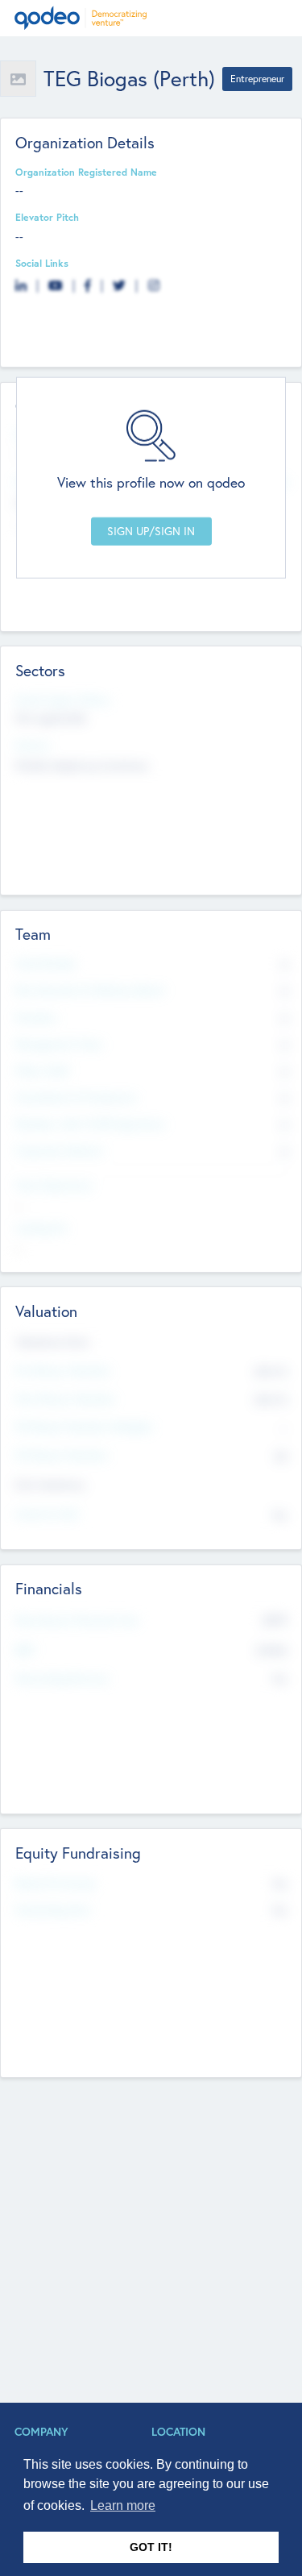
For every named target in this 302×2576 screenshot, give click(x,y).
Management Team (59, 1044)
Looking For (42, 1228)
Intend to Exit (47, 1514)
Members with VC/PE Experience (90, 1124)
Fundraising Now (53, 1909)
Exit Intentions (50, 1485)
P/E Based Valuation (62, 1455)
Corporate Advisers (60, 1150)
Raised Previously (55, 1883)
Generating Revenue (62, 1678)
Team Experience (54, 1185)
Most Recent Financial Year (77, 1620)
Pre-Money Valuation (63, 1370)
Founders (36, 1017)
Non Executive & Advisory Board (89, 990)
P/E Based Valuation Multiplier (85, 1427)
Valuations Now (52, 1342)
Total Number (46, 963)
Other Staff (42, 1070)
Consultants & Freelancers (76, 1097)
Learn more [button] (123, 2505)
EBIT (25, 1650)
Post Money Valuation (65, 1398)
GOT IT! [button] (151, 2547)
